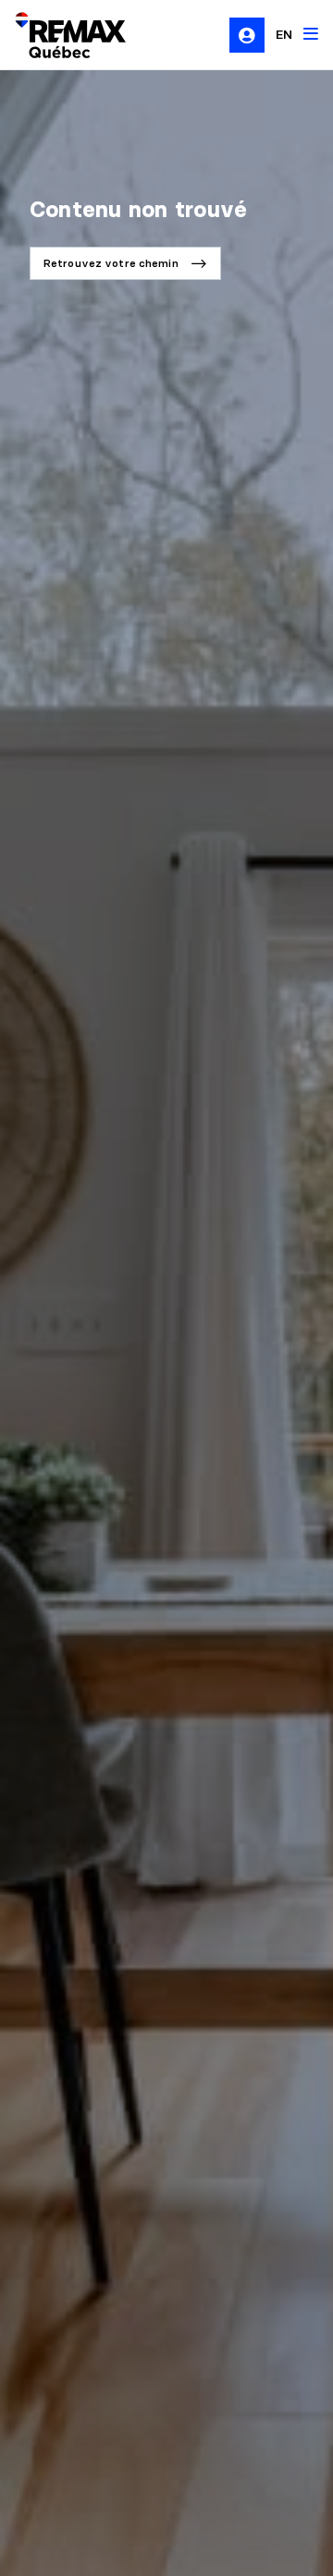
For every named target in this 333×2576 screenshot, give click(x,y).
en (284, 34)
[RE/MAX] (59, 35)
